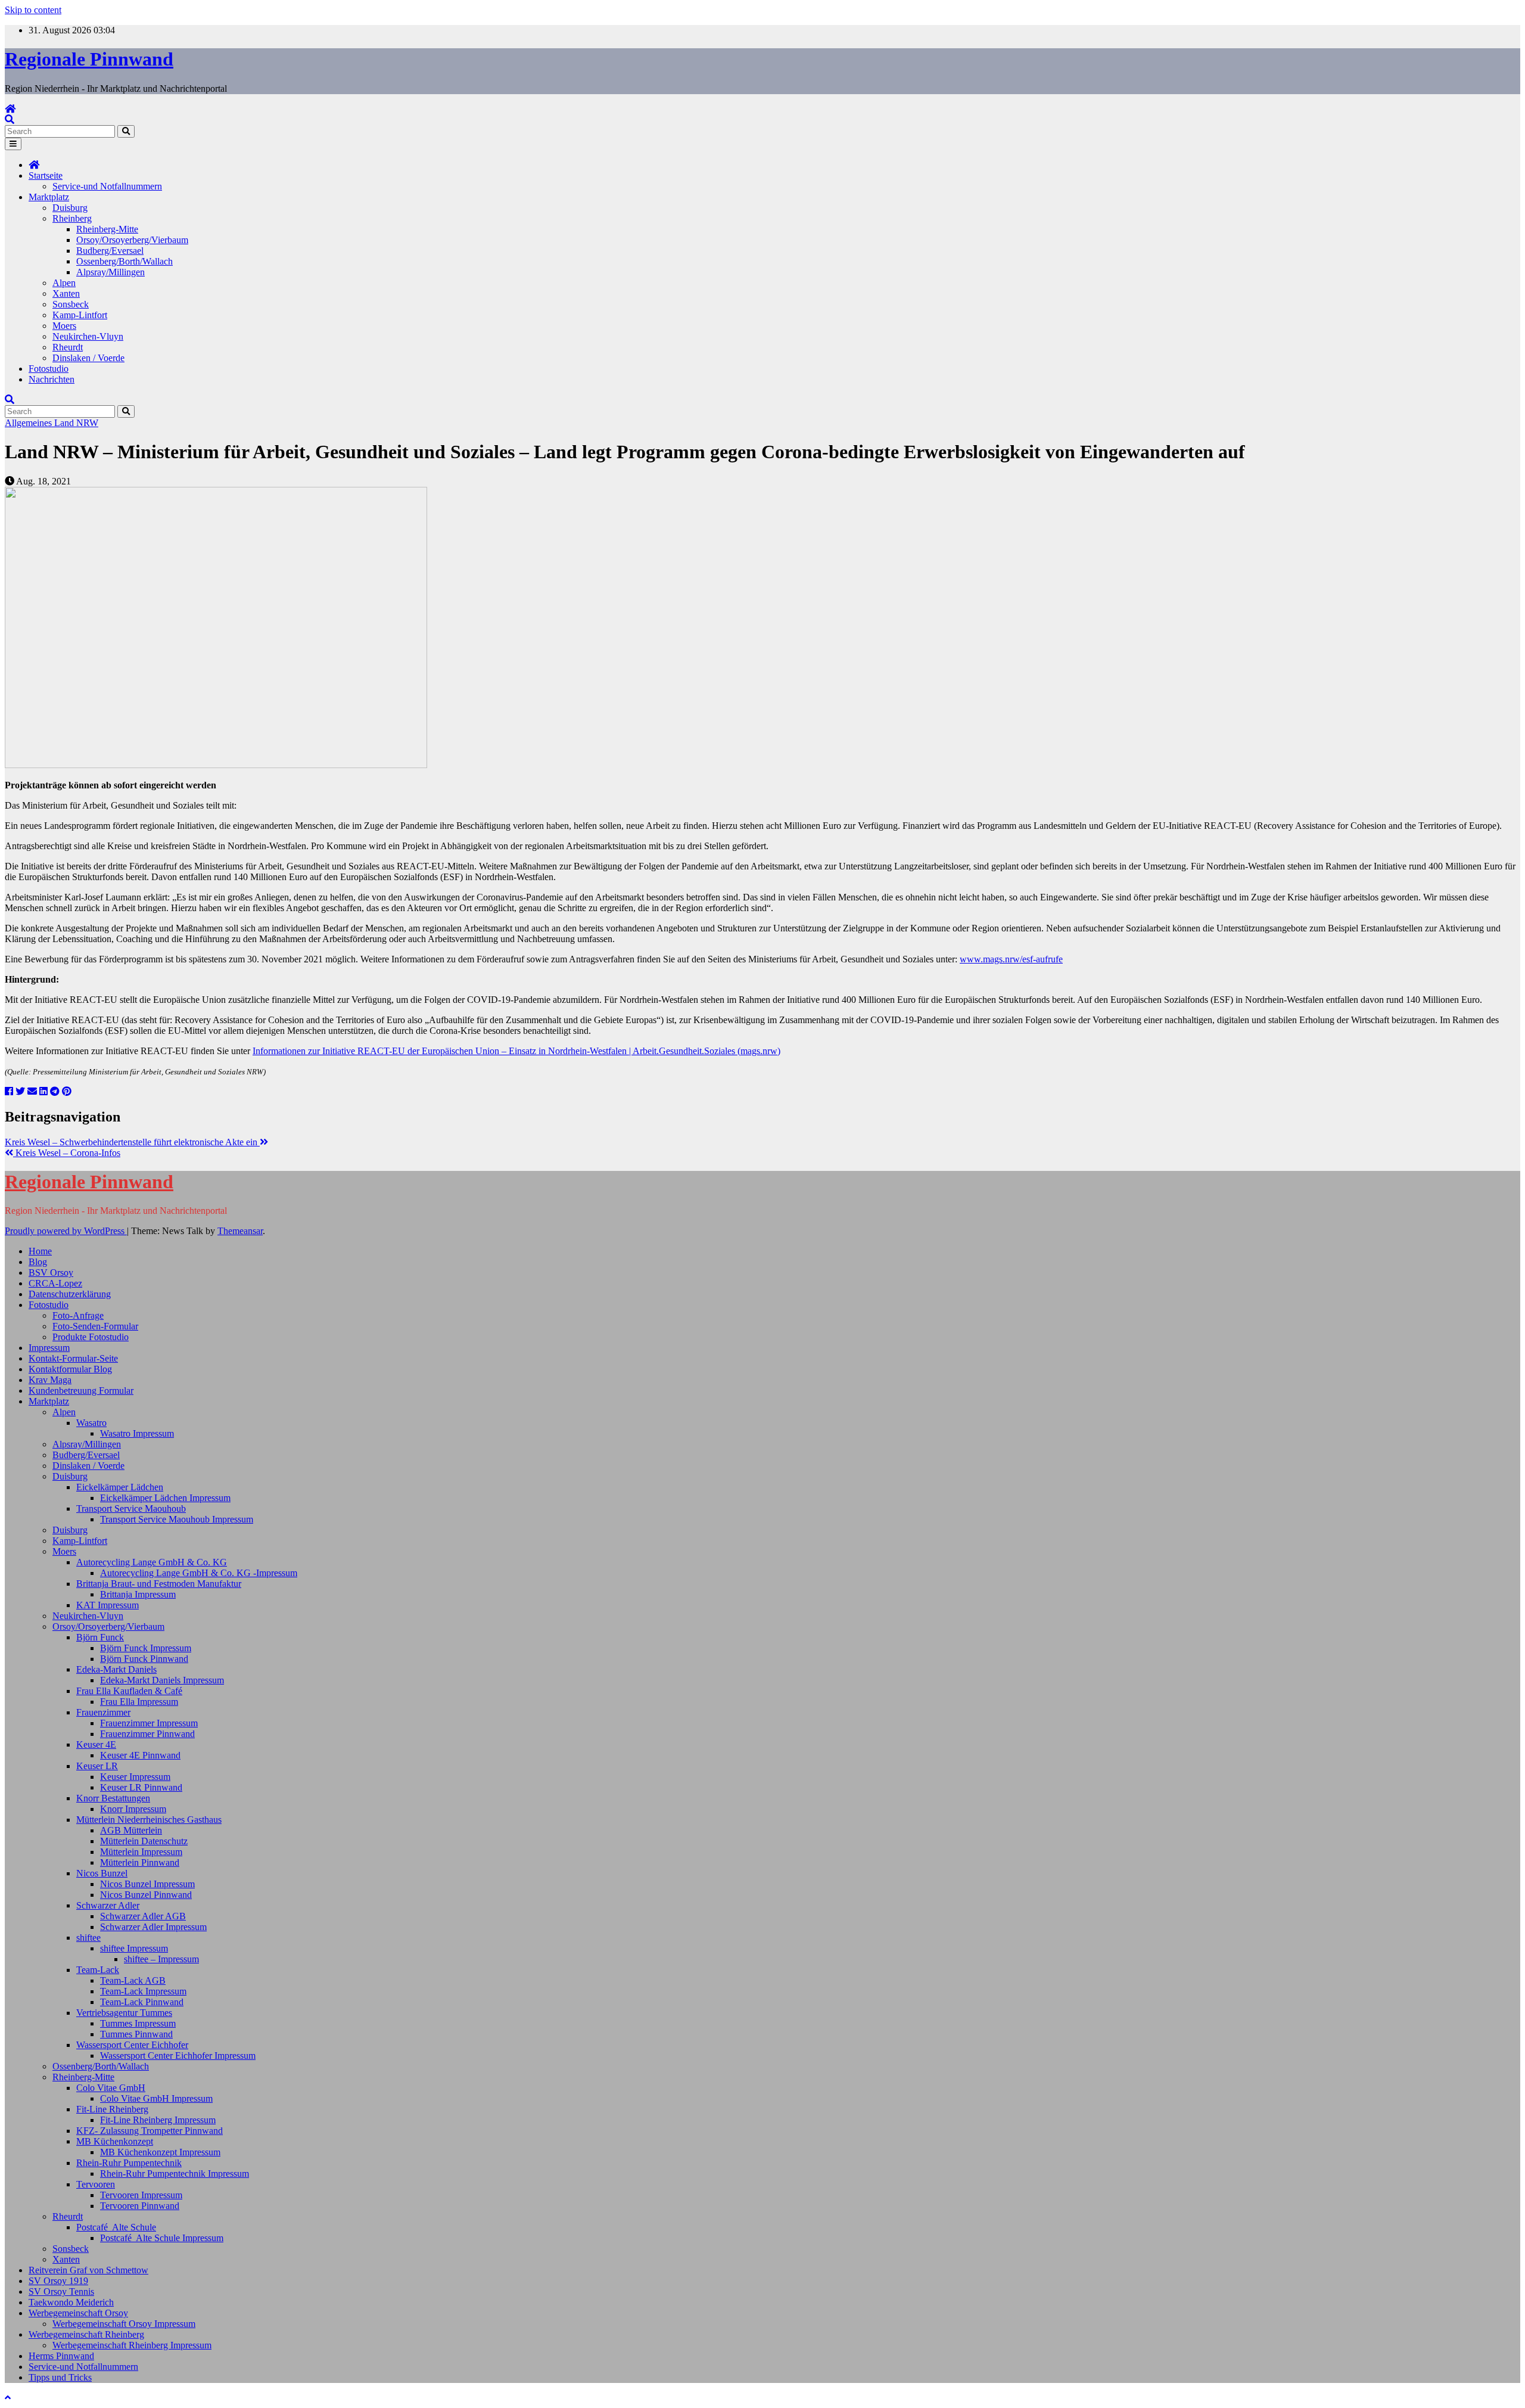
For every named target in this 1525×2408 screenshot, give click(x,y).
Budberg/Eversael (110, 251)
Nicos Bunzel (102, 1873)
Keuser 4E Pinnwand (140, 1755)
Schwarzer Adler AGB (143, 1916)
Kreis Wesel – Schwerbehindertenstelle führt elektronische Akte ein (132, 1142)
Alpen (64, 283)
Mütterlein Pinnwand (140, 1862)
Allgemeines (29, 423)
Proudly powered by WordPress (66, 1231)
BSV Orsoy (51, 1273)
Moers (64, 326)
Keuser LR (97, 1766)
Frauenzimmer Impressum (149, 1723)
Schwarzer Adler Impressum (153, 1927)
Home (40, 1251)
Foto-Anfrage (78, 1315)
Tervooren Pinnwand (140, 2206)
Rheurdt (68, 347)
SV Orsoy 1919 (58, 2281)
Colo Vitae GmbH (111, 2088)
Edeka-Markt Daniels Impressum (162, 1680)
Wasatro (91, 1423)
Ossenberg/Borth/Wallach (125, 261)
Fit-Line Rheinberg (112, 2109)
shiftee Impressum (134, 1948)
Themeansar (240, 1231)
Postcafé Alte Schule (116, 2227)
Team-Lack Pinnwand (142, 2002)
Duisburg (70, 208)
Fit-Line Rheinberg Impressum (158, 2120)
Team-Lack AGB (133, 1980)
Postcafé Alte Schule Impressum (162, 2238)
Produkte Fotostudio (91, 1337)
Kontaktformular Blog (70, 1369)
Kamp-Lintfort (80, 315)
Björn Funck (100, 1637)
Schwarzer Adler (108, 1905)
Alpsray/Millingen (111, 272)
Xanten (66, 293)
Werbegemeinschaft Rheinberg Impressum (132, 2345)
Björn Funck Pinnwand (144, 1659)
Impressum (49, 1348)
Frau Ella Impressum (139, 1702)
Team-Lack (98, 1970)
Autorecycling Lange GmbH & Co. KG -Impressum (199, 1573)
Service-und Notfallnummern (107, 186)
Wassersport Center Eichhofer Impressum (178, 2056)
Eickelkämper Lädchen (120, 1487)
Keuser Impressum (135, 1777)
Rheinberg (72, 218)
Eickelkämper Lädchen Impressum (165, 1498)
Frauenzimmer (103, 1712)
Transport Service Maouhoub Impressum (177, 1519)
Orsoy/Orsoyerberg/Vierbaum (132, 240)
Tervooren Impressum (141, 2195)
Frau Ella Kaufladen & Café (129, 1691)
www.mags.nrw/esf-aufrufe (1011, 959)
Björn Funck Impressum (146, 1648)
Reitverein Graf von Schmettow (88, 2270)
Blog (38, 1262)
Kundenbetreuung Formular (81, 1391)
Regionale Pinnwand (89, 59)
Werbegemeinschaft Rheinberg (86, 2334)
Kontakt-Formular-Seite (73, 1358)
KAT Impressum (108, 1605)
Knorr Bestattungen (113, 1798)
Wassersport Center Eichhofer (132, 2045)
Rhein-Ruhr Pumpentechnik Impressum (175, 2174)
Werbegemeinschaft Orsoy (78, 2313)
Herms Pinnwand (61, 2356)
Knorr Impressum (133, 1809)
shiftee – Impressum (161, 1959)
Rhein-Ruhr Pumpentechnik (129, 2163)
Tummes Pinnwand (136, 2034)
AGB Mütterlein (131, 1830)
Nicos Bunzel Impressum (147, 1884)
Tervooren (96, 2184)
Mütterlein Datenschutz (144, 1841)
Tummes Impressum (138, 2023)
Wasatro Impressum (137, 1433)
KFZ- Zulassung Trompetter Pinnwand (150, 2131)
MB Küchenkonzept (115, 2141)
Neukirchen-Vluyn (88, 336)
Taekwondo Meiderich (71, 2302)
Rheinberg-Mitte (107, 229)
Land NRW (76, 423)
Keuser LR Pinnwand (141, 1787)
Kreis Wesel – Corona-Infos (67, 1153)
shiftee (88, 1938)
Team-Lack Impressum (143, 1991)
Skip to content (33, 10)
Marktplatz (49, 197)
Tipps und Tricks (60, 2377)
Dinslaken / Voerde (88, 358)
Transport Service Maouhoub (131, 1509)
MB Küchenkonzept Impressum (160, 2152)
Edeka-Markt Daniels (116, 1669)
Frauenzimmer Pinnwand (147, 1734)
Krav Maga (50, 1380)
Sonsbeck (71, 304)
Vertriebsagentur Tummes (124, 2013)
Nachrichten (52, 379)
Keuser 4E (96, 1744)
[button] (10, 119)
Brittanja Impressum (138, 1594)
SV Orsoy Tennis (61, 2292)
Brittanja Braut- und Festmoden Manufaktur (159, 1584)
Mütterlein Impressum (141, 1852)
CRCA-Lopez (55, 1283)
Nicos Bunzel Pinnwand (146, 1895)
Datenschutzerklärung (70, 1294)
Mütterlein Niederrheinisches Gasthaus (149, 1820)
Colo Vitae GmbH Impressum (156, 2098)
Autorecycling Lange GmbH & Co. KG (152, 1562)
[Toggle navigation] (13, 144)
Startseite (46, 175)
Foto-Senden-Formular (95, 1326)
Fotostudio (49, 369)
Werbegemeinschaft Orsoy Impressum (124, 2324)
